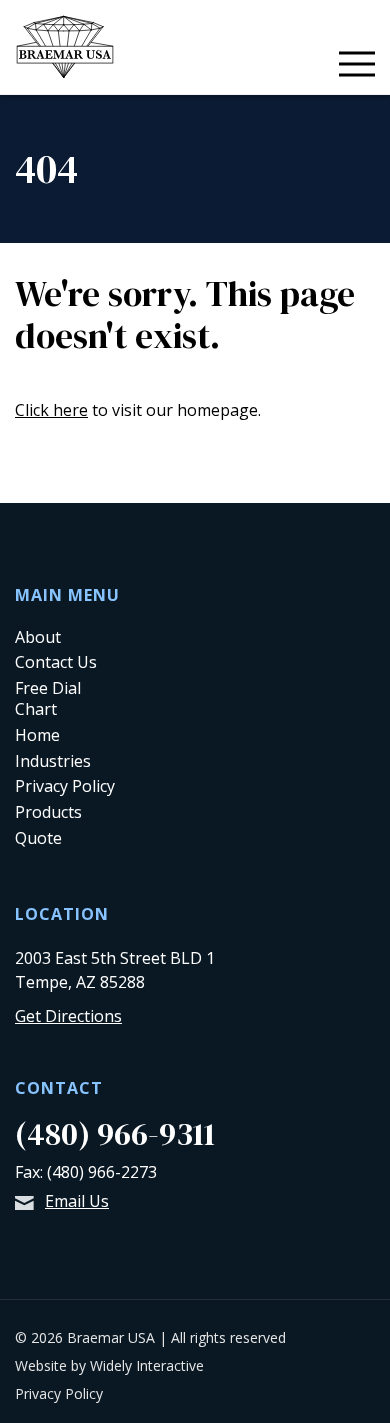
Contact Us (56, 662)
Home (37, 735)
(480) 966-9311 (115, 1134)
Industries (53, 761)
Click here (51, 410)
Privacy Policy (65, 786)
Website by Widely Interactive (109, 1365)
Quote (38, 838)
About (38, 637)
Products (48, 812)
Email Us (77, 1201)
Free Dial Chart (48, 698)
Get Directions (68, 1016)
